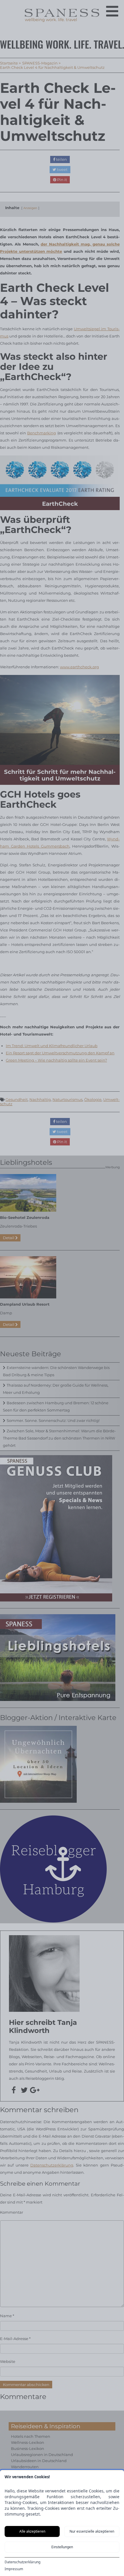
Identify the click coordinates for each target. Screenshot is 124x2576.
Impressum (14, 2569)
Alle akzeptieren (32, 2531)
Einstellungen (62, 2547)
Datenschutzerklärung (22, 2562)
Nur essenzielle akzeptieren (92, 2531)
